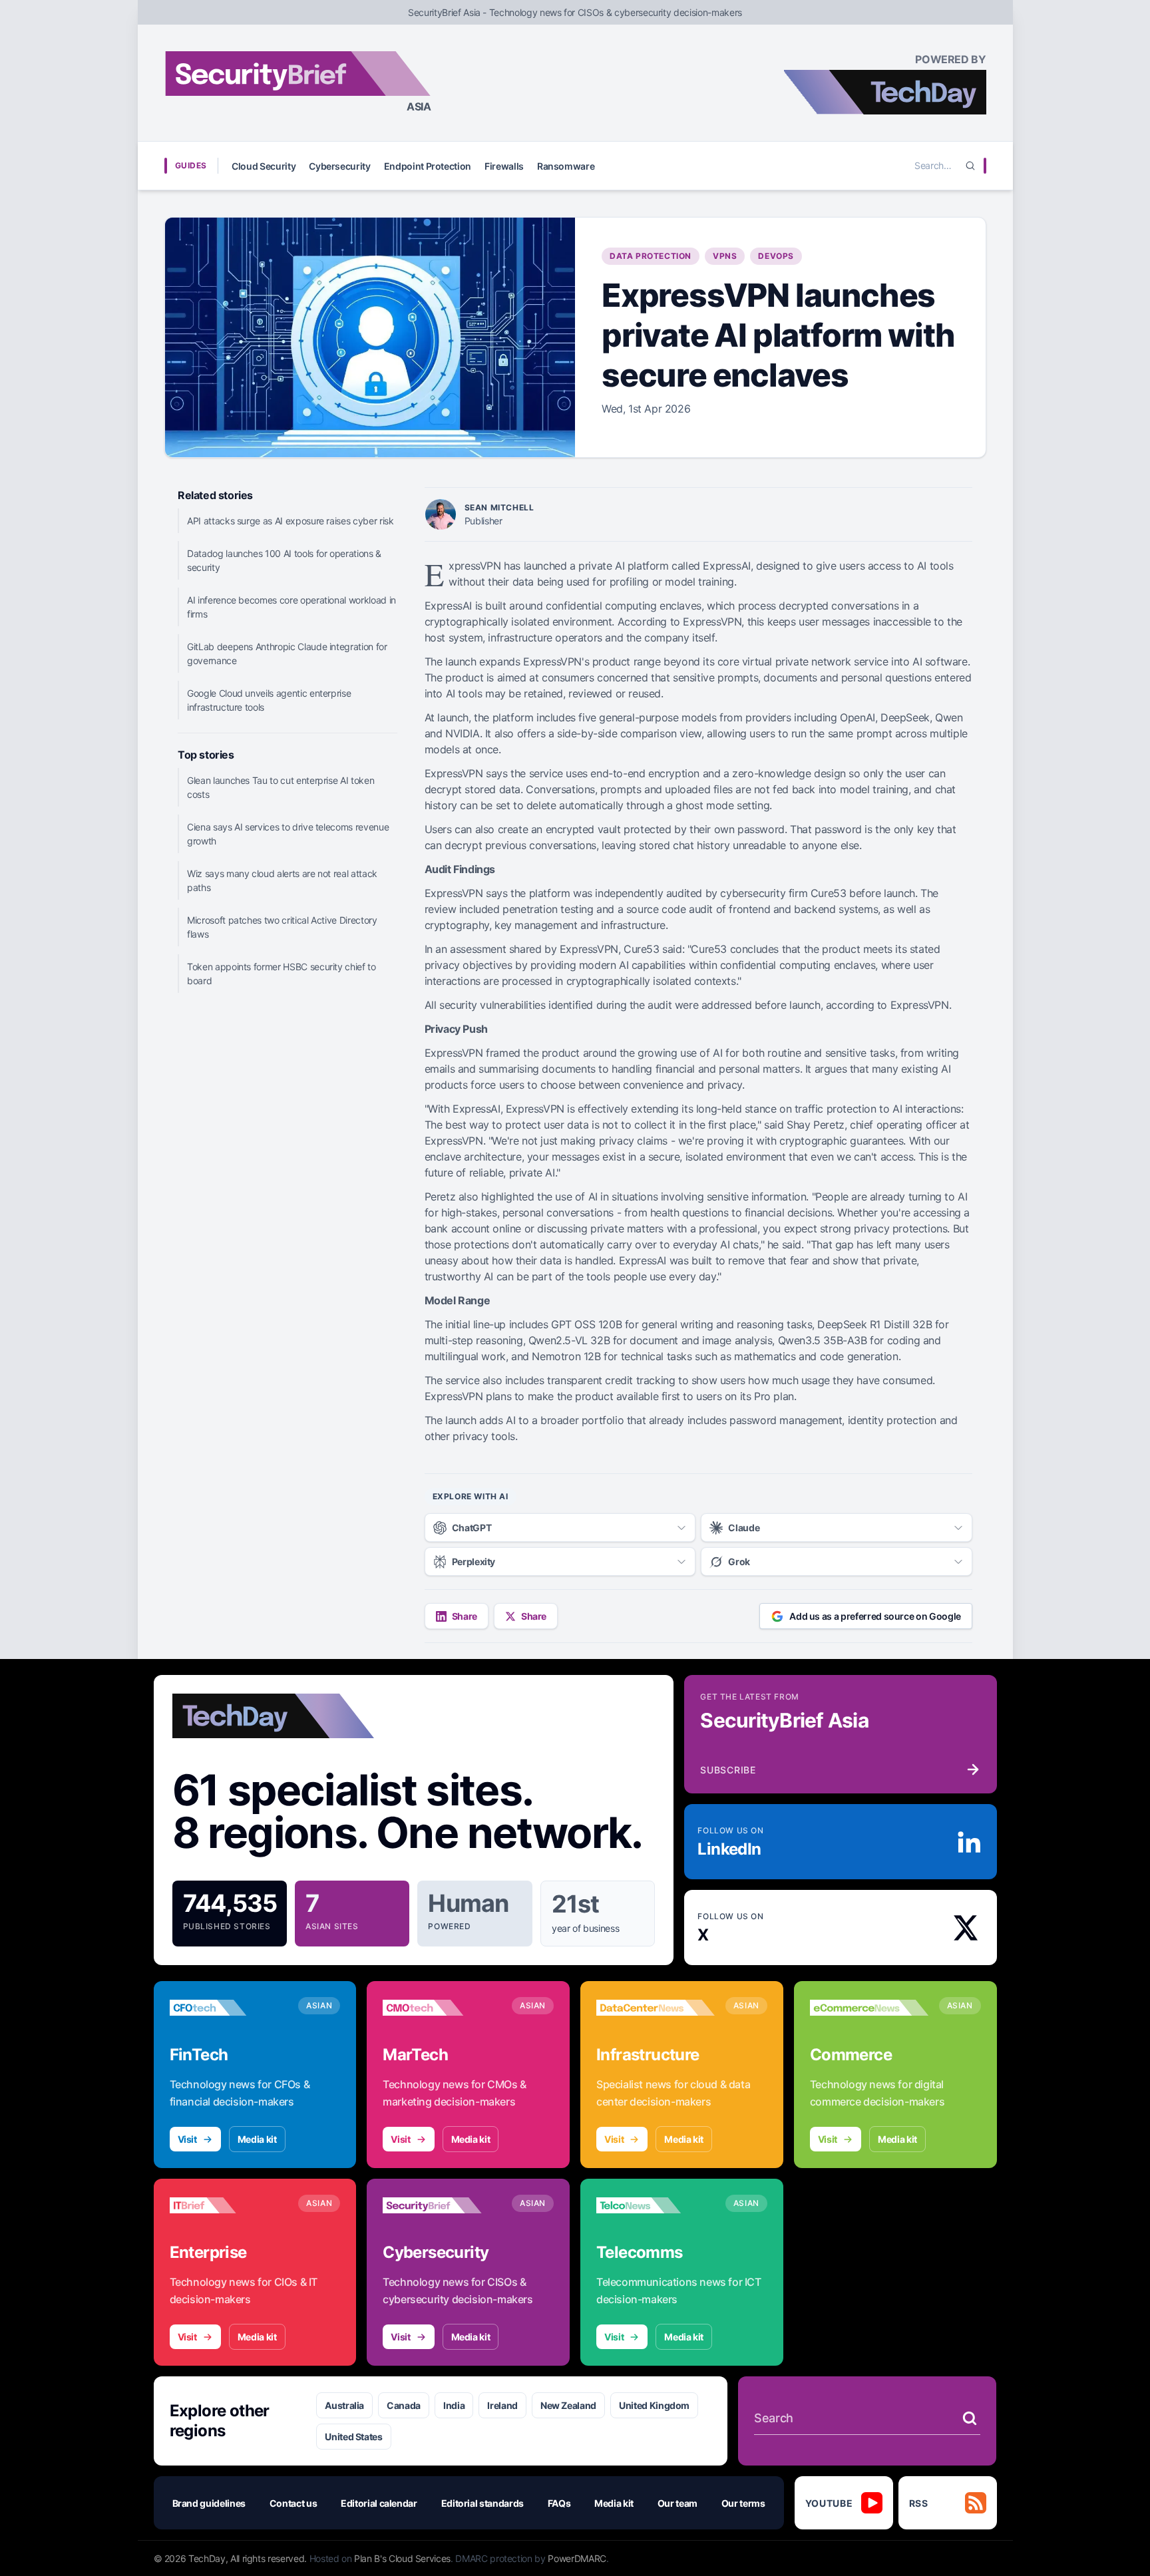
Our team (677, 2503)
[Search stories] (970, 2418)
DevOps (776, 256)
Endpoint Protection (428, 166)
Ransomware (566, 166)
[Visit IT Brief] (229, 2205)
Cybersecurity (339, 166)
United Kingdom (654, 2405)
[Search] (970, 166)
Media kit (257, 2139)
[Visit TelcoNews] (656, 2205)
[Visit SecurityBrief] (442, 2205)
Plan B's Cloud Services (402, 2558)
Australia (344, 2405)
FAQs (559, 2503)
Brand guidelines (209, 2503)
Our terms (743, 2503)
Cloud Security (264, 166)
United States (353, 2437)
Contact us (293, 2503)
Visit (187, 2139)
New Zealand (568, 2405)
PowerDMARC (577, 2558)
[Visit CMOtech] (442, 2008)
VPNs (725, 256)
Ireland (502, 2405)
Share (465, 1616)
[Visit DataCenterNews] (656, 2008)
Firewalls (504, 166)
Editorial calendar (379, 2503)
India (454, 2405)
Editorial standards (482, 2503)
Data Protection (651, 256)
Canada (404, 2405)
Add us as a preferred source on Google (875, 1616)
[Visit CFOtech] (229, 2008)
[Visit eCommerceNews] (869, 2008)
